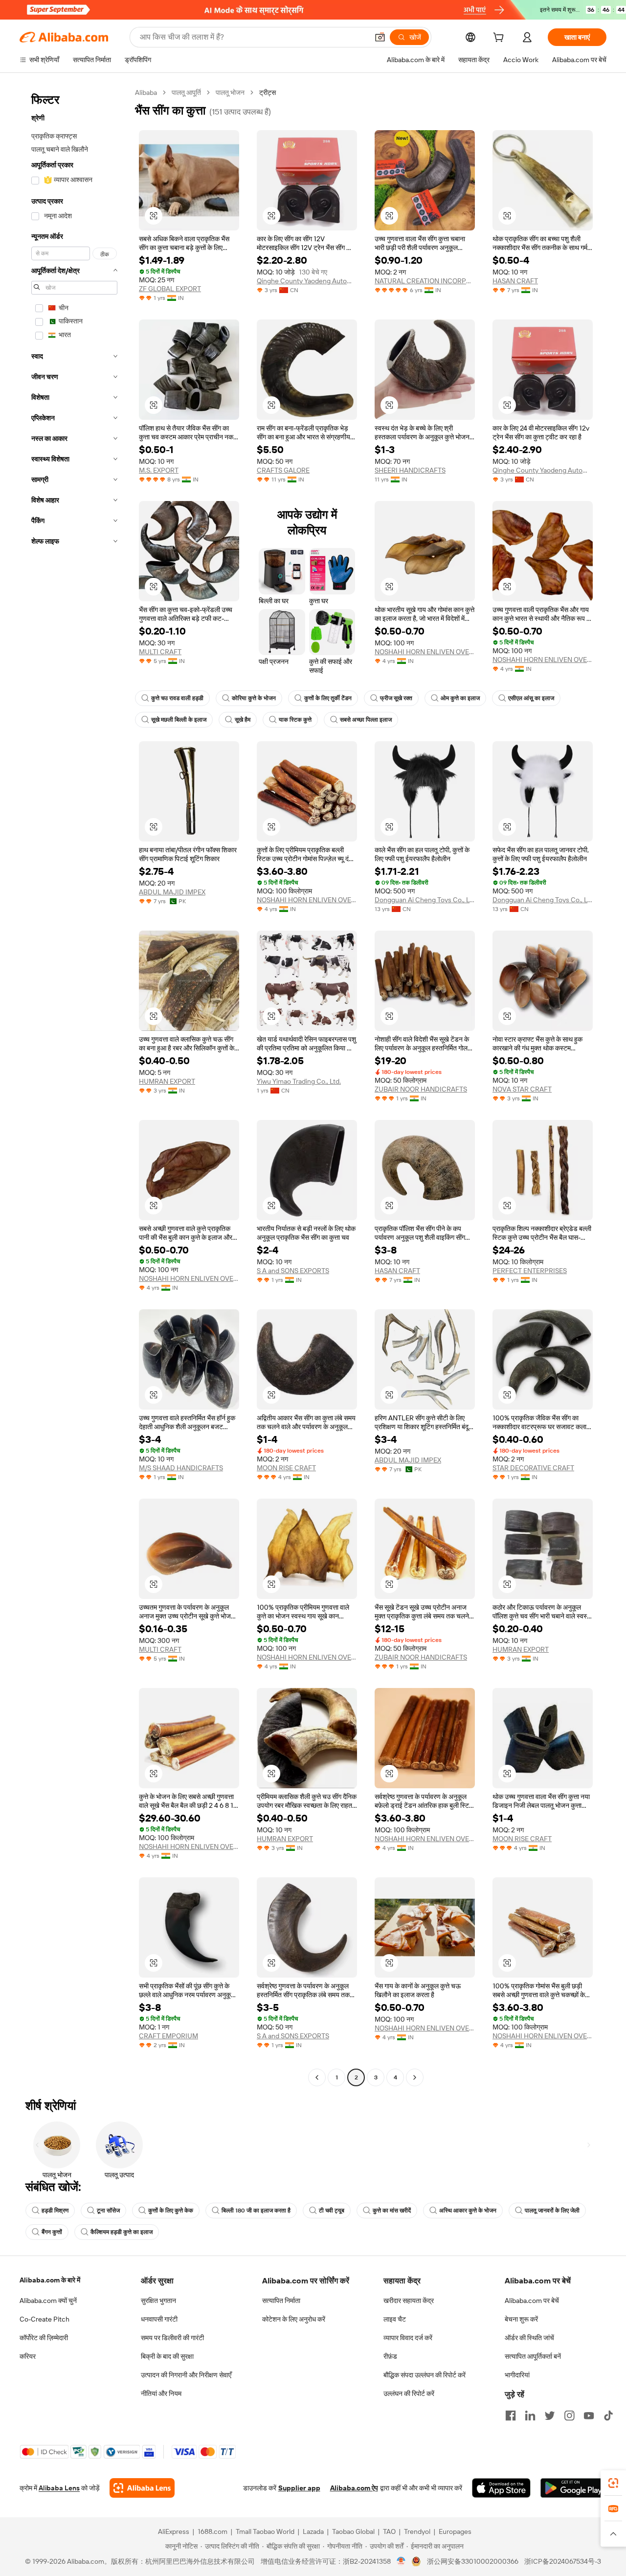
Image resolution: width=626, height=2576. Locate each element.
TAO (389, 2531)
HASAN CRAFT (515, 281)
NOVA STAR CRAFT (522, 1089)
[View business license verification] (401, 2561)
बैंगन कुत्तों (52, 2232)
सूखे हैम (243, 720)
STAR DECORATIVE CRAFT (533, 1468)
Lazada (313, 2531)
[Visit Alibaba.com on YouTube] (589, 2416)
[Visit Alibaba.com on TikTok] (608, 2416)
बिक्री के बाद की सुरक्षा (167, 2356)
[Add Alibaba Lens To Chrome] (142, 2488)
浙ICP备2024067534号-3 (563, 2561)
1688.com (212, 2531)
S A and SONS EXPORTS (293, 1271)
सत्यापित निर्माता (281, 2301)
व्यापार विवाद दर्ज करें (408, 2338)
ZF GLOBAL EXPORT (170, 289)
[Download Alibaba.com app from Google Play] (573, 2488)
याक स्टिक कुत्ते (295, 720)
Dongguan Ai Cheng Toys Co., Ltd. (425, 900)
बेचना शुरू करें (521, 2319)
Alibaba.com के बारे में (50, 2280)
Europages (455, 2531)
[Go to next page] (415, 2077)
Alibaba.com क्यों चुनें (48, 2301)
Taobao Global (353, 2531)
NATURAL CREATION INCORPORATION (425, 281)
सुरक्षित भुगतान (158, 2301)
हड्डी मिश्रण (55, 2211)
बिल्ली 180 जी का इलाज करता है (256, 2211)
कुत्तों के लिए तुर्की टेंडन (328, 698)
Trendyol (417, 2531)
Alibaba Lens (59, 2488)
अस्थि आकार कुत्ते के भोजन (468, 2211)
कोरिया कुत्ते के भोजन (254, 698)
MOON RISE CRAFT (286, 1468)
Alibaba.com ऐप (354, 2488)
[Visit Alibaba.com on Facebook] (511, 2416)
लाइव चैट (395, 2319)
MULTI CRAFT (160, 652)
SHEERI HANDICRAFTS (410, 470)
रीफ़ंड (390, 2356)
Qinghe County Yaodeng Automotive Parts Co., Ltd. (307, 281)
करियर (28, 2356)
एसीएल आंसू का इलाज (531, 698)
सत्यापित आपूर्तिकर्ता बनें (533, 2356)
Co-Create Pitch (45, 2319)
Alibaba (146, 92)
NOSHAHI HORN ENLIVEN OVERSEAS (425, 652)
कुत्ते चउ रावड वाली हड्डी (177, 698)
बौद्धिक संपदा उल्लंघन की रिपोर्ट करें (425, 2375)
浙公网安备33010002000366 (473, 2561)
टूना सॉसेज (108, 2211)
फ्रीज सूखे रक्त (396, 698)
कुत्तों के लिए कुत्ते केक (171, 2211)
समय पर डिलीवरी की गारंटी (172, 2338)
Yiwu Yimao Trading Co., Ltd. (299, 1081)
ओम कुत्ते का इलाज (460, 698)
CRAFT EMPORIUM (168, 2036)
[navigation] (74, 1086)
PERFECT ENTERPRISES (530, 1271)
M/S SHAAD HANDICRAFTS (181, 1468)
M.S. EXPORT (159, 470)
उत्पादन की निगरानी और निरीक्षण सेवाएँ (186, 2375)
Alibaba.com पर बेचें (532, 2301)
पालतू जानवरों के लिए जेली (552, 2211)
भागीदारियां (517, 2375)
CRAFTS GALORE (283, 470)
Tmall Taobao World (265, 2531)
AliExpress (174, 2531)
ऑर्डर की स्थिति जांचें (529, 2338)
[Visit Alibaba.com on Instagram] (569, 2416)
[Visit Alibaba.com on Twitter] (550, 2416)
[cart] (500, 39)
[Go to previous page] (317, 2077)
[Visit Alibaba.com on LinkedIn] (530, 2416)
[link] (613, 2483)
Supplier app (299, 2488)
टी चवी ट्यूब (332, 2211)
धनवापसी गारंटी (159, 2319)
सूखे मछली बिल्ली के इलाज (179, 720)
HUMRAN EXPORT (167, 1081)
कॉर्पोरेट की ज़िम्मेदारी (44, 2338)
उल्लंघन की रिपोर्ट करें (409, 2394)
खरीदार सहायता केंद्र (409, 2301)
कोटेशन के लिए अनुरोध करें (294, 2319)
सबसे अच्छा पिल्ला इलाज (366, 720)
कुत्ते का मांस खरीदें (392, 2211)
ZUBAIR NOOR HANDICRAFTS (421, 1089)
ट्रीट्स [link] (268, 92)
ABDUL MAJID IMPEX (172, 892)
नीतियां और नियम (161, 2394)
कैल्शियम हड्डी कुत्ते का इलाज (122, 2232)
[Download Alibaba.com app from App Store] (501, 2488)
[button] (380, 37)
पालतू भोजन (230, 92)
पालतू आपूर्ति (186, 92)
